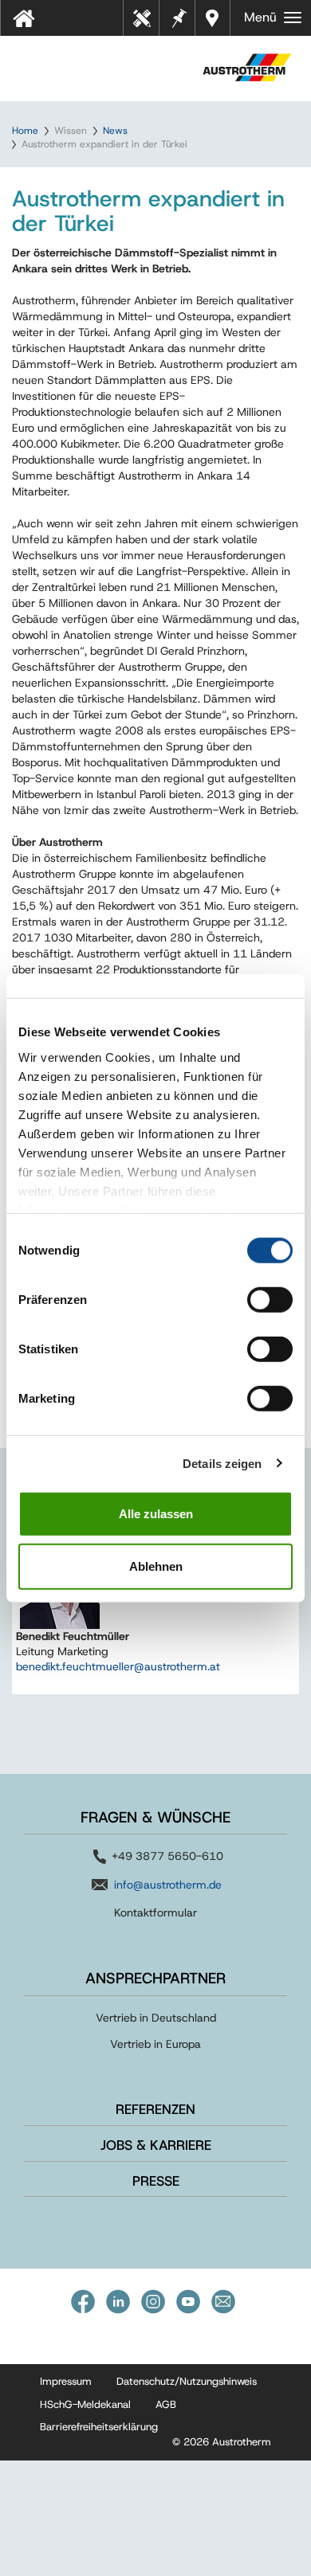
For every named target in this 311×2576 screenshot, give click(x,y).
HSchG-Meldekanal (85, 2404)
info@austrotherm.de (168, 1885)
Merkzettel (178, 16)
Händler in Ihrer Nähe (214, 18)
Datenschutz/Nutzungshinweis (187, 2381)
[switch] (270, 1300)
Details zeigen (222, 1463)
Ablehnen (156, 1566)
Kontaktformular (155, 1912)
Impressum (66, 2381)
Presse (156, 2181)
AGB (166, 2404)
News (115, 131)
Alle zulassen (156, 1514)
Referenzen (155, 2109)
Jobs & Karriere (156, 2145)
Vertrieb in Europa (155, 2044)
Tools (148, 23)
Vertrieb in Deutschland (156, 2018)
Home (25, 131)
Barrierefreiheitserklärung (99, 2427)
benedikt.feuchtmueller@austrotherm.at (118, 1666)
